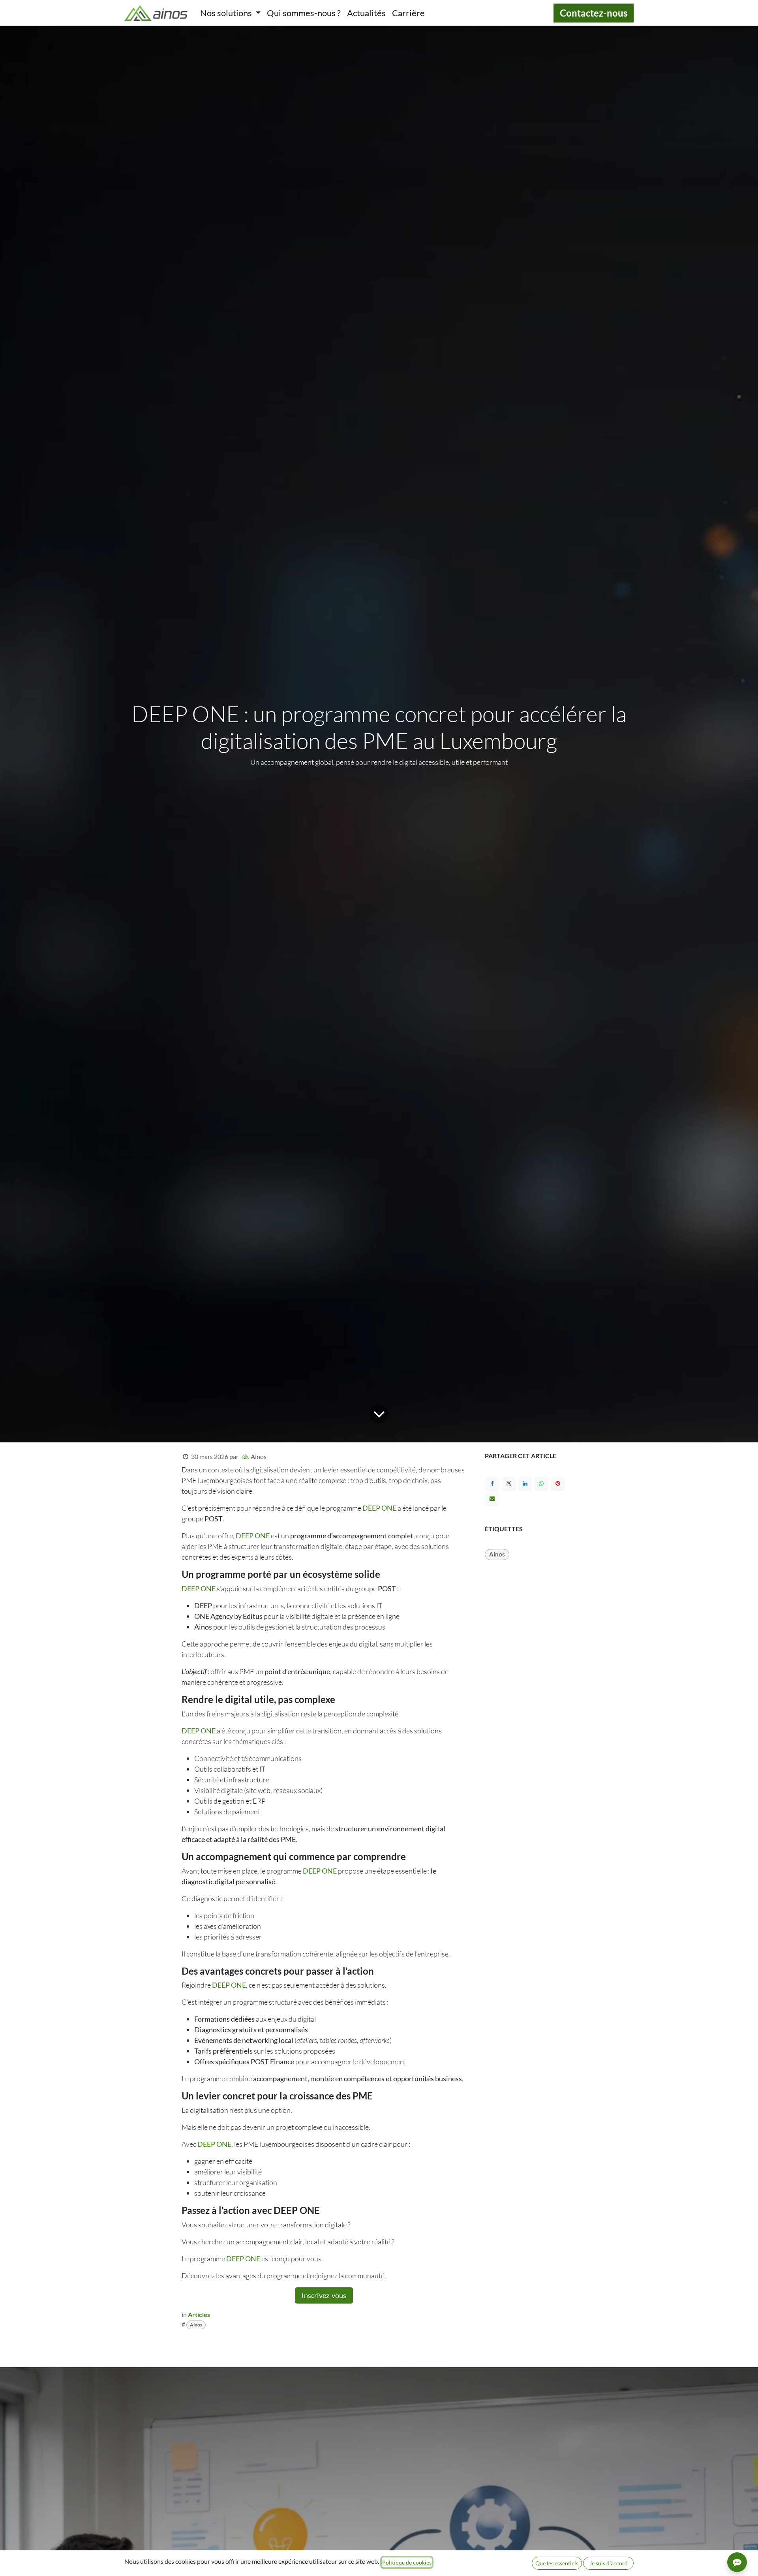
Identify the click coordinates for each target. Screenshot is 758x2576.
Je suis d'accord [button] (609, 2563)
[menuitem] (230, 13)
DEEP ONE (379, 1508)
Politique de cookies (407, 2562)
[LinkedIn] (525, 1483)
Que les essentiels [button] (557, 2563)
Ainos (196, 2325)
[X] (509, 1483)
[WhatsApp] (541, 1483)
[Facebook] (492, 1483)
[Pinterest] (558, 1483)
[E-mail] (492, 1498)
